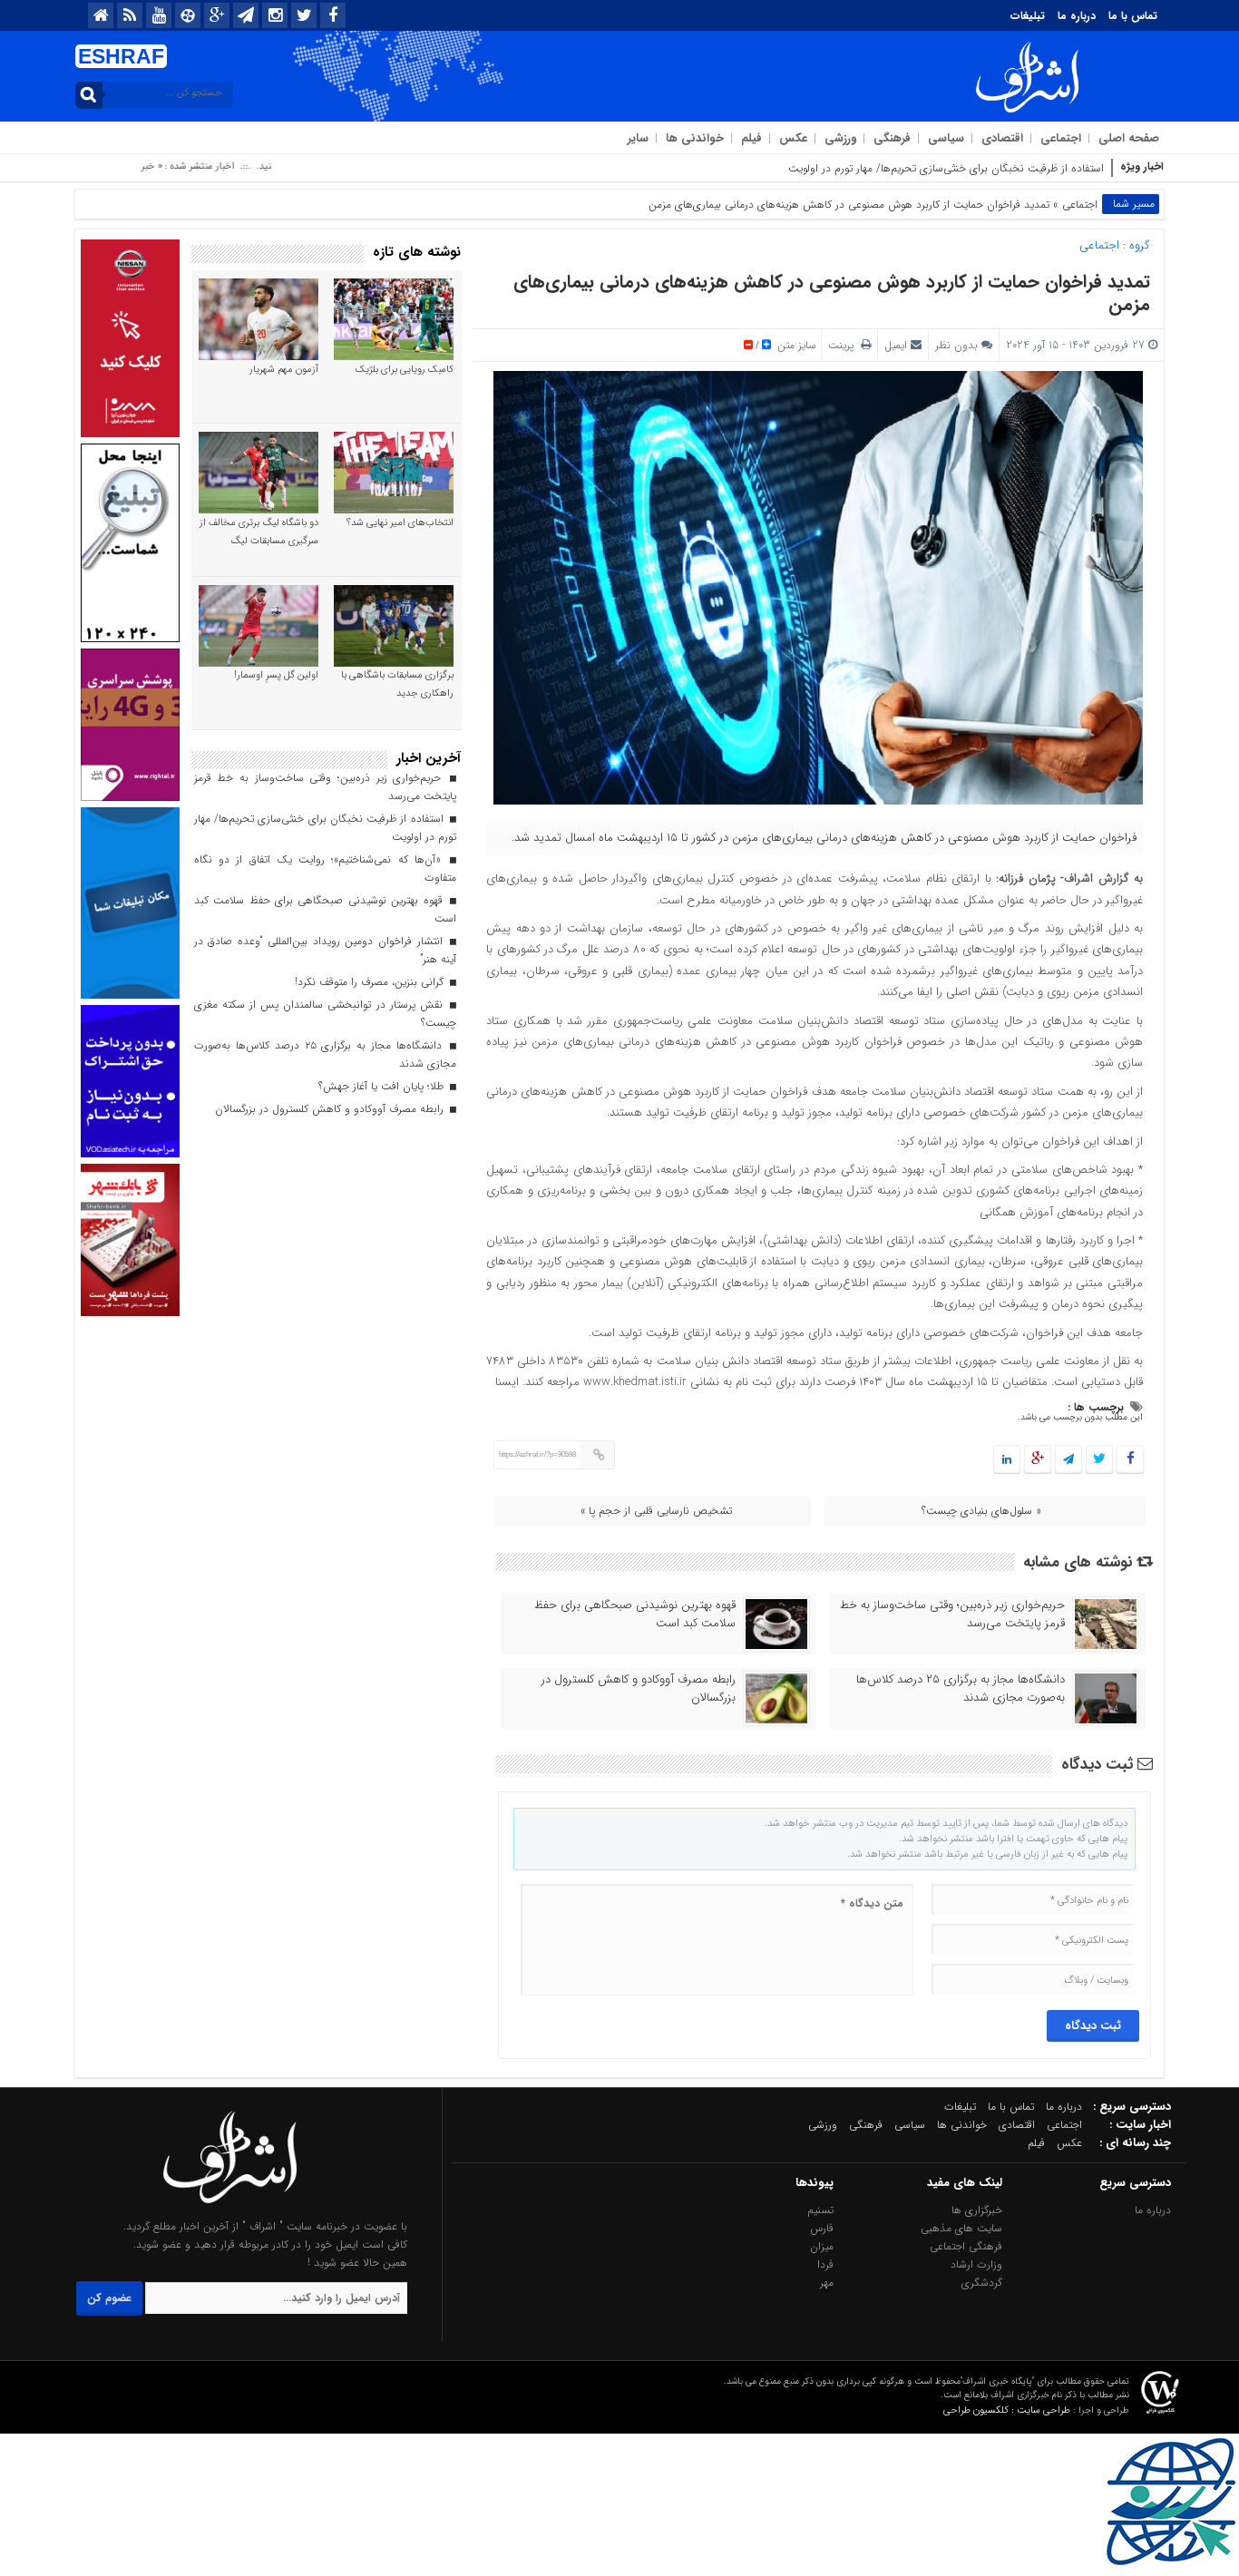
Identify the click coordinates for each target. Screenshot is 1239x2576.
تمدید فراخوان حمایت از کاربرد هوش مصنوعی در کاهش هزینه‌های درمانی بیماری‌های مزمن (832, 293)
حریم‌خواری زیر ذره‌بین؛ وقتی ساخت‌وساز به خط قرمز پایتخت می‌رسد (952, 1615)
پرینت (844, 345)
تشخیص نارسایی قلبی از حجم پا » (656, 1511)
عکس (793, 138)
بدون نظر (956, 345)
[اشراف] (230, 2208)
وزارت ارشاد (976, 2264)
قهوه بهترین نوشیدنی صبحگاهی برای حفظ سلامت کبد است (635, 1615)
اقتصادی (1002, 138)
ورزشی (840, 138)
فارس (822, 2228)
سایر (638, 138)
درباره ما (1077, 16)
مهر (827, 2283)
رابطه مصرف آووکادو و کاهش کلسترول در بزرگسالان (639, 1689)
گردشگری (982, 2283)
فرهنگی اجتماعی (966, 2246)
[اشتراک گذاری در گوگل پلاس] (1038, 1460)
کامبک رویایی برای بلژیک (405, 370)
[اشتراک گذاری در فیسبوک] (1130, 1460)
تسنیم (820, 2210)
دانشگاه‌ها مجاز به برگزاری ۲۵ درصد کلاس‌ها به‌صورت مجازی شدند (961, 1689)
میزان (822, 2246)
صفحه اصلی (1129, 138)
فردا (825, 2264)
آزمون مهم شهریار (284, 370)
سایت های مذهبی (961, 2228)
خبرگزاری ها (977, 2210)
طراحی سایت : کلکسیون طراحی (1007, 2410)
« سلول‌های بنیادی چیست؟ (981, 1511)
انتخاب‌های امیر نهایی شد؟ (400, 523)
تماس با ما (1133, 16)
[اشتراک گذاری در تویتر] (1099, 1460)
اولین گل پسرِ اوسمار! (276, 675)
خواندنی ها (695, 138)
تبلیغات (1028, 16)
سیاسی (946, 138)
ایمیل (896, 345)
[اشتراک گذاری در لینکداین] (1007, 1460)
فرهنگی (892, 138)
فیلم (751, 138)
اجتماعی (1061, 138)
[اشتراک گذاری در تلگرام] (1068, 1460)
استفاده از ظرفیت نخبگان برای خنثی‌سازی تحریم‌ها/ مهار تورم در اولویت (946, 168)
